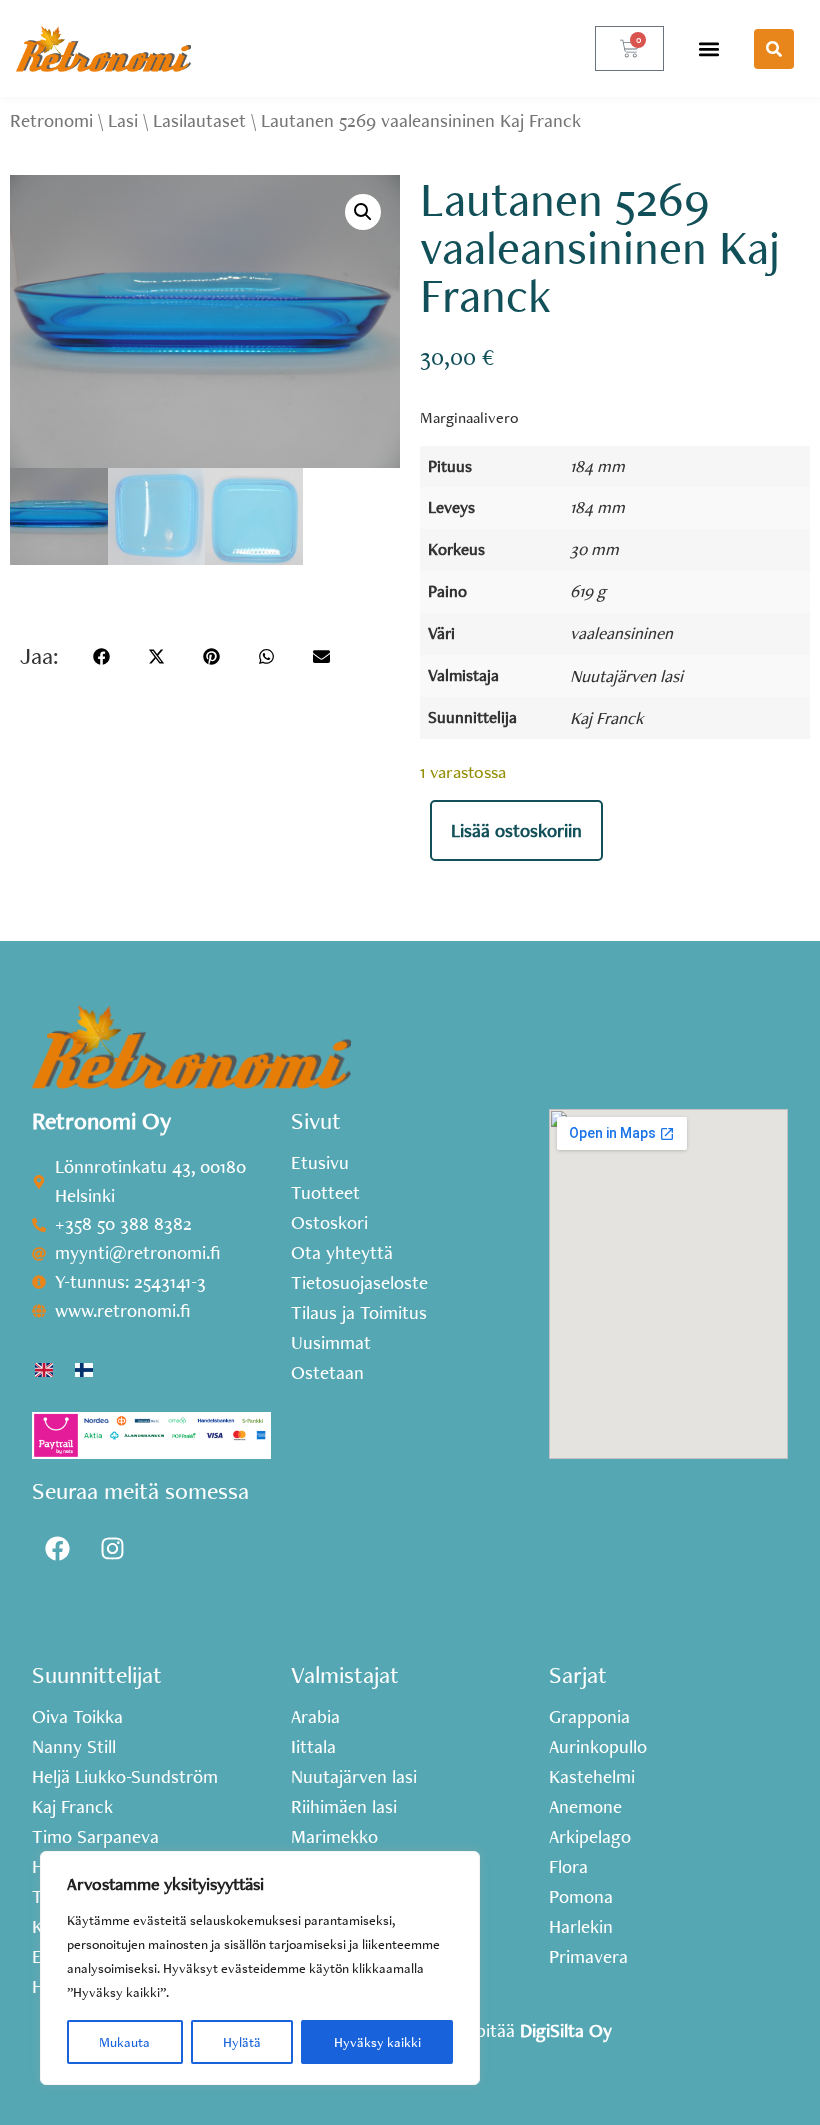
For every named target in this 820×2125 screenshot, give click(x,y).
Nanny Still (74, 1747)
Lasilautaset (199, 120)
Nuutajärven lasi (626, 675)
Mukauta (124, 2042)
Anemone (585, 1807)
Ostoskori (329, 1223)
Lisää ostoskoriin (516, 830)
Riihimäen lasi (344, 1807)
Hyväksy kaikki (377, 2042)
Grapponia (589, 1717)
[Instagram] (112, 1548)
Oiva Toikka (77, 1717)
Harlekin (581, 1927)
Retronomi (51, 120)
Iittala (313, 1747)
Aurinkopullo (598, 1747)
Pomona (581, 1897)
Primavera (588, 1957)
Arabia (315, 1717)
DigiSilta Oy (566, 2030)
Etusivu (320, 1163)
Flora (568, 1867)
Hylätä (242, 2042)
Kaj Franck (606, 717)
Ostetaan (327, 1373)
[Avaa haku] (774, 49)
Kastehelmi (592, 1777)
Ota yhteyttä (342, 1253)
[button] (709, 48)
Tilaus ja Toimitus (359, 1313)
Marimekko (334, 1837)
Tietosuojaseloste (359, 1283)
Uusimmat (331, 1343)
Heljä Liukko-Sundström (125, 1777)
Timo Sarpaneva (95, 1837)
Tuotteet (325, 1193)
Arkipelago (590, 1837)
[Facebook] (57, 1548)
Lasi (123, 120)
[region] (260, 1968)
